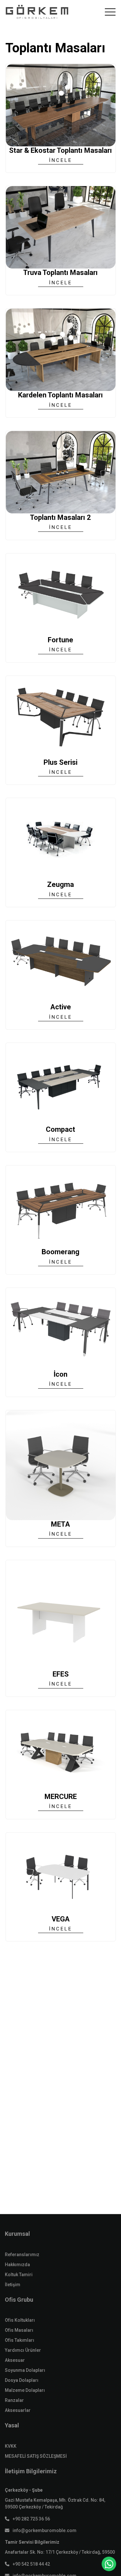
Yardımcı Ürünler (23, 2350)
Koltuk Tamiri (19, 2275)
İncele (61, 160)
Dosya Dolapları (22, 2380)
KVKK (11, 2446)
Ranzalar (14, 2400)
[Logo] (37, 12)
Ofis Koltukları (20, 2320)
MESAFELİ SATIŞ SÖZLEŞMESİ (36, 2456)
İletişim (13, 2285)
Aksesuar (15, 2360)
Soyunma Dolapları (25, 2370)
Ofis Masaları (19, 2330)
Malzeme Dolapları (25, 2390)
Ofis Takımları (20, 2340)
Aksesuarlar (18, 2410)
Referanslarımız (22, 2255)
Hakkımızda (17, 2265)
